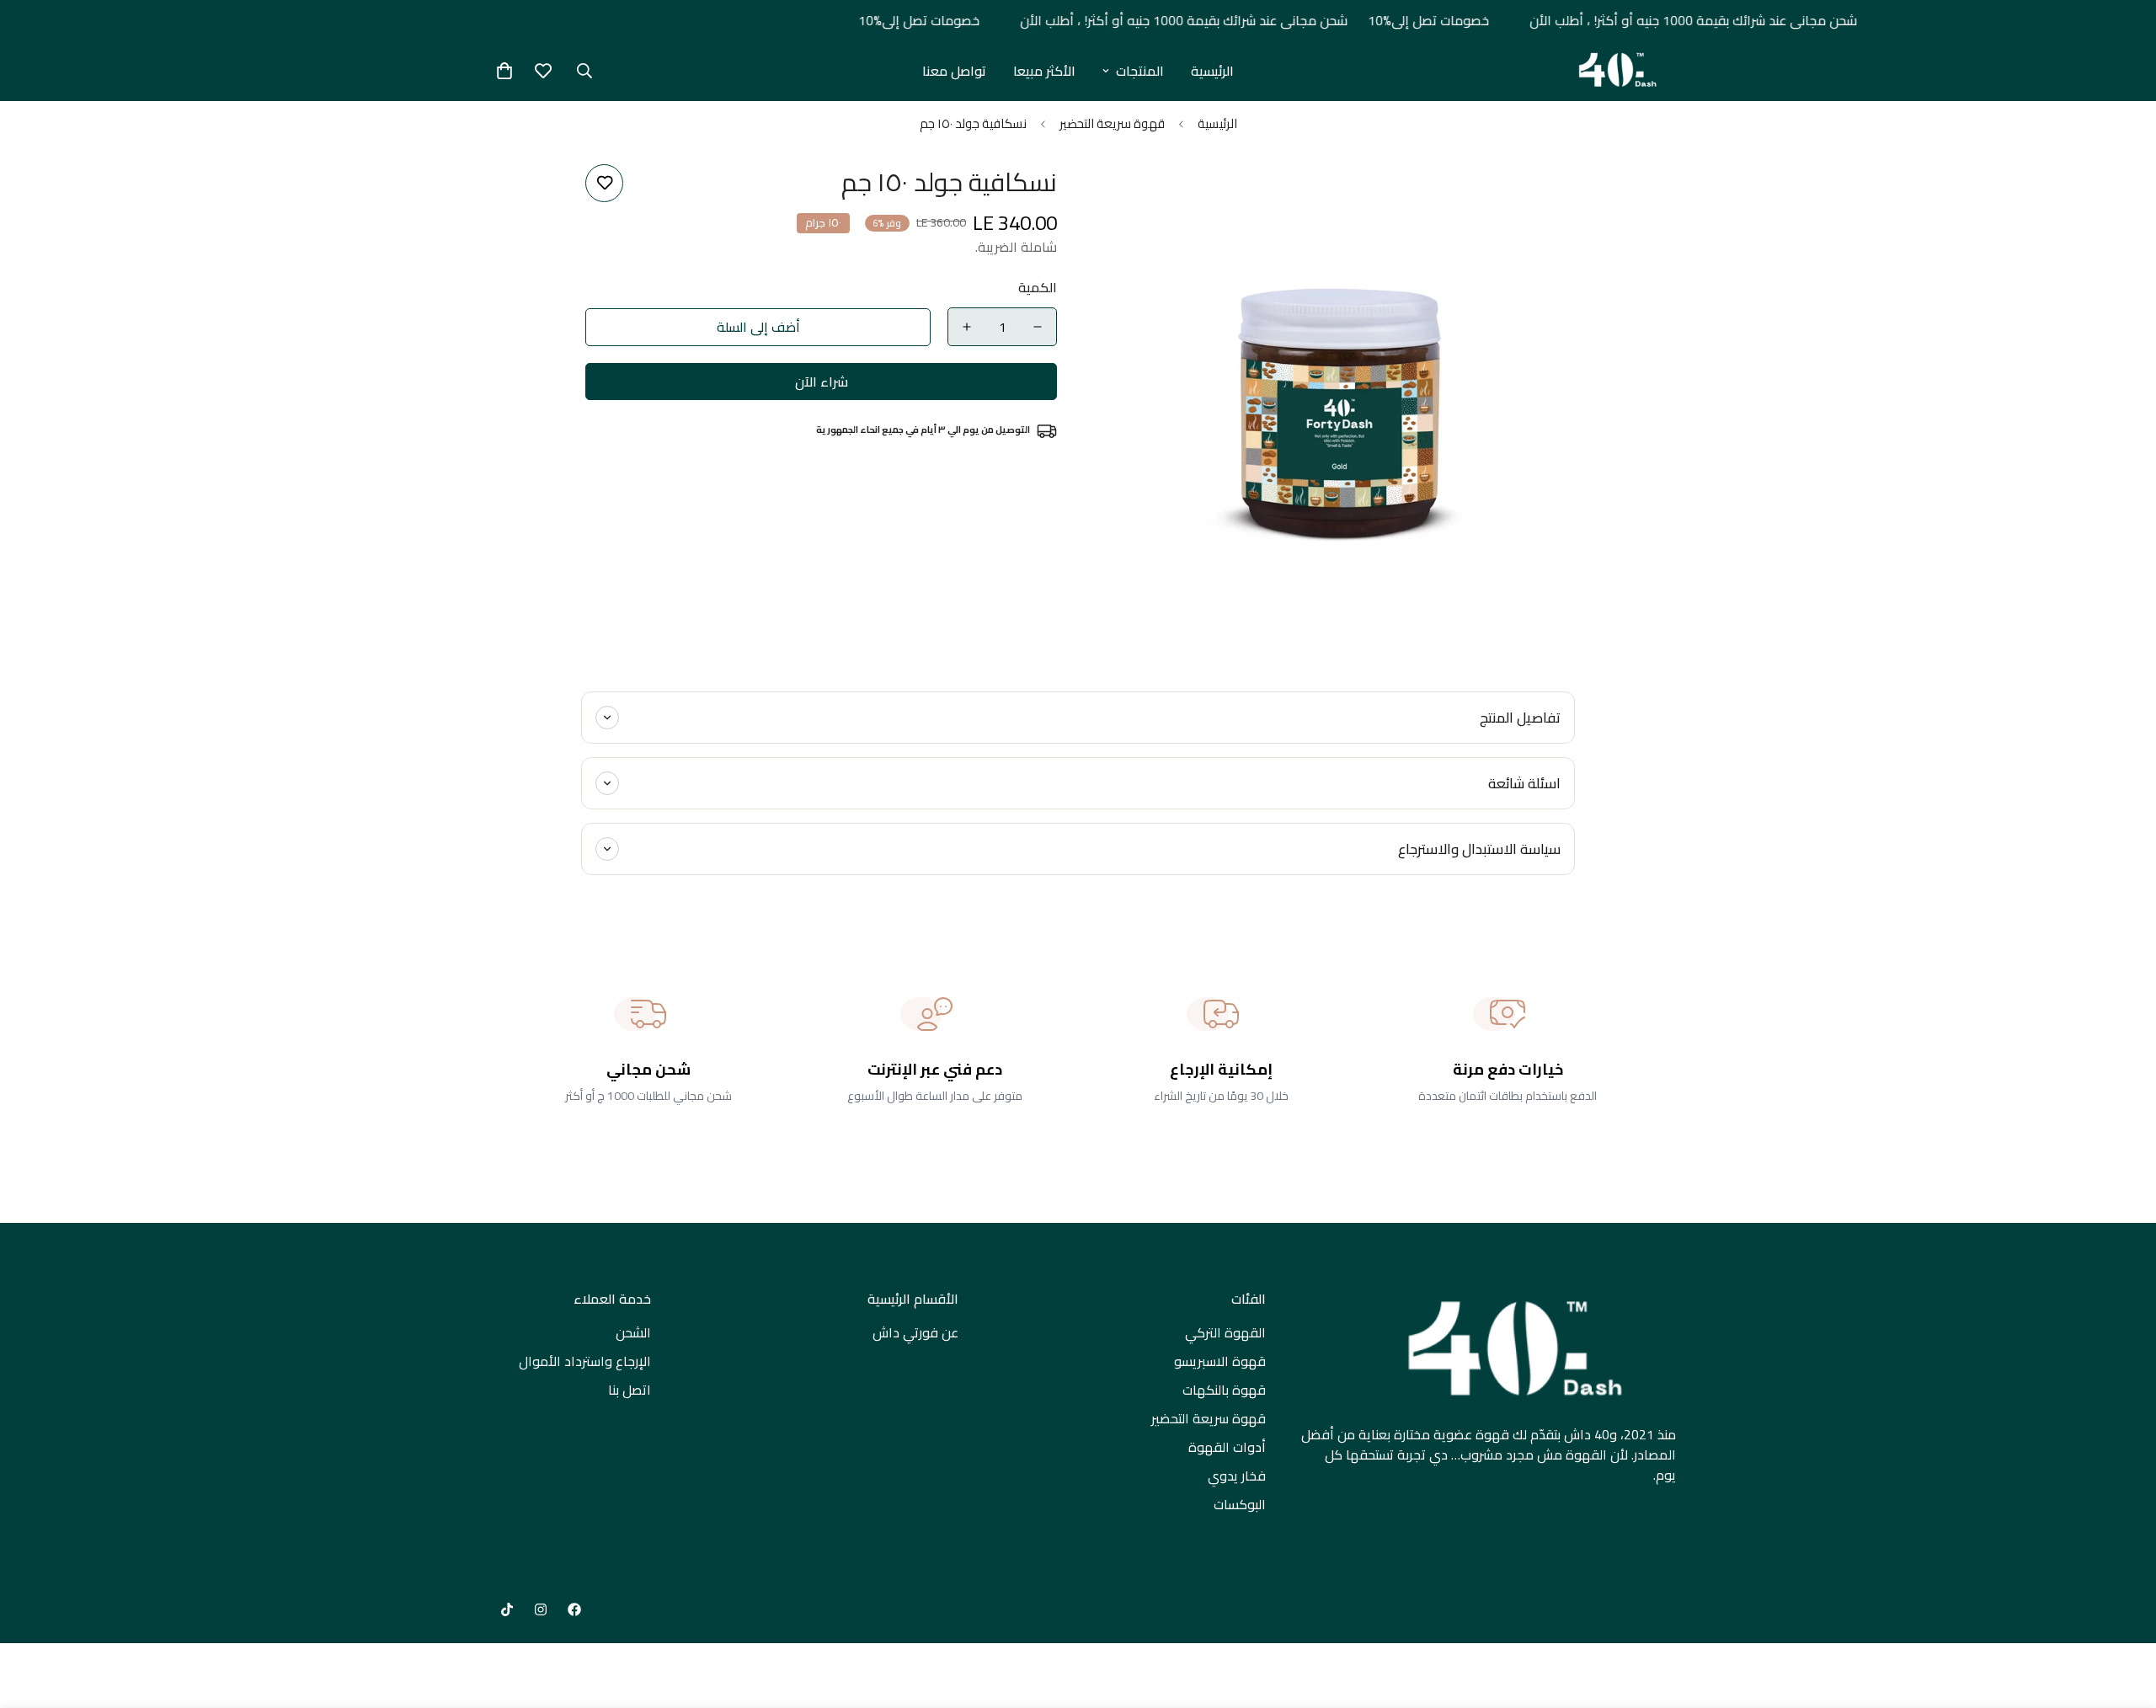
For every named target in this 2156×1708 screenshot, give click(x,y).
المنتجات (1140, 71)
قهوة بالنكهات (1224, 1390)
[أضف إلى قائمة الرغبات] (604, 183)
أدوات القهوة (1227, 1447)
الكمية (1038, 287)
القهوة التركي (1225, 1332)
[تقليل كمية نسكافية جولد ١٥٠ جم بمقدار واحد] (1038, 327)
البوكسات (1240, 1504)
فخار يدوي (1237, 1476)
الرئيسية (1212, 71)
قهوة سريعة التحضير (1112, 123)
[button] (504, 71)
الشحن (633, 1332)
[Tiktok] (507, 1609)
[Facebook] (574, 1609)
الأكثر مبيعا (1044, 71)
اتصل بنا (630, 1390)
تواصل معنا (954, 71)
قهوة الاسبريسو (1220, 1361)
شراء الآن (822, 382)
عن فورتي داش (915, 1332)
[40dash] (1615, 71)
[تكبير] (1135, 196)
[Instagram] (541, 1609)
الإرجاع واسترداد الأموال (585, 1361)
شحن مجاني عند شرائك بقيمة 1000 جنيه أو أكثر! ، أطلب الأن (1677, 20)
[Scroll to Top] (33, 1616)
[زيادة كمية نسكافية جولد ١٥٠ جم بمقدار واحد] (967, 327)
